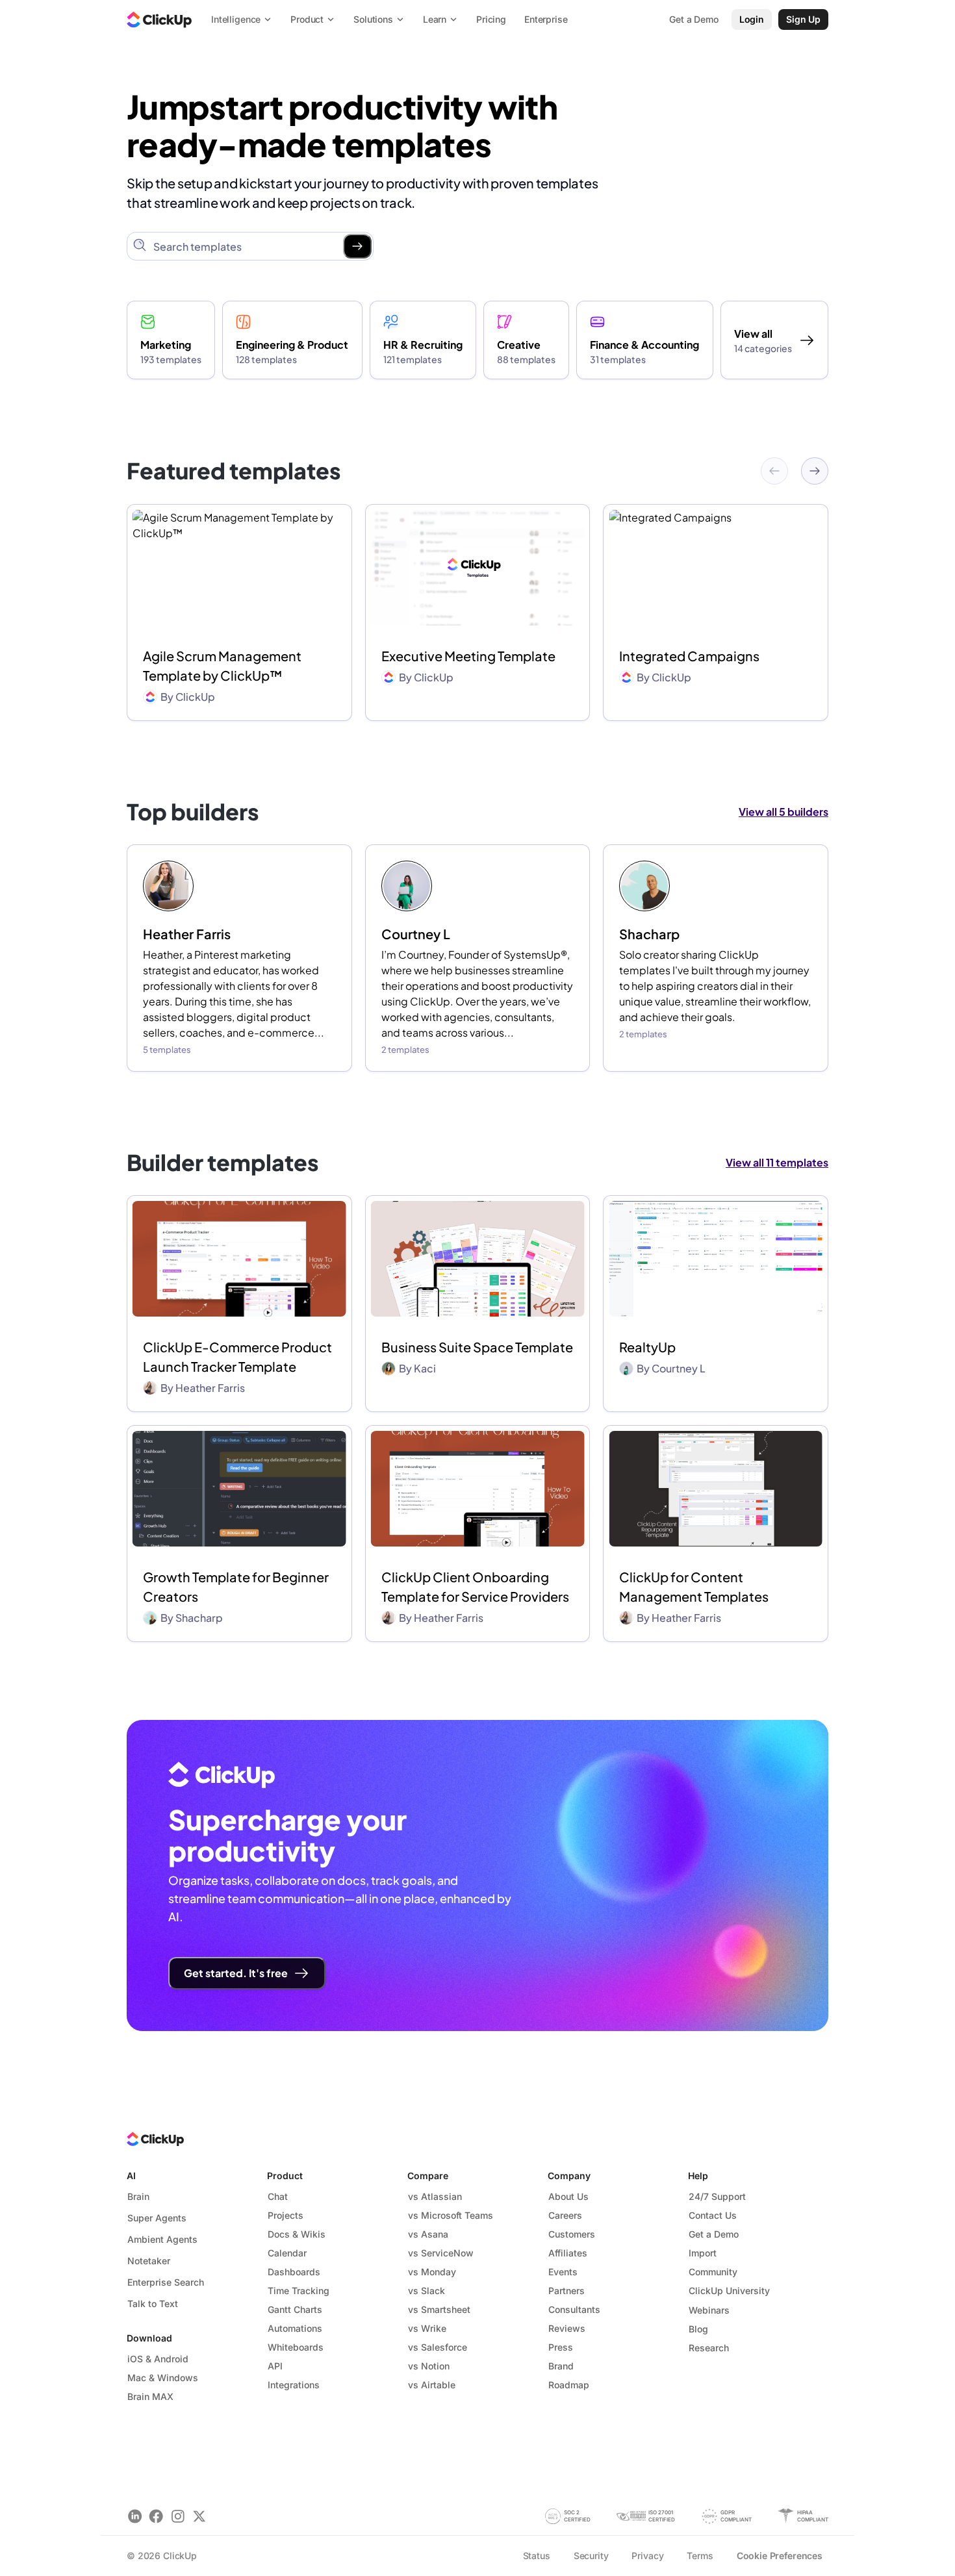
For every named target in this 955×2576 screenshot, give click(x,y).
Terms (700, 2556)
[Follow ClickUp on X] (199, 2516)
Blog (698, 2329)
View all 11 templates (777, 1162)
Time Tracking (299, 2291)
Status (537, 2556)
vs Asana (428, 2234)
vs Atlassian (435, 2196)
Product (285, 2176)
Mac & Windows (163, 2378)
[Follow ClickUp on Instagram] (178, 2516)
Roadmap (569, 2385)
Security (591, 2556)
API (275, 2366)
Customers (572, 2234)
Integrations (294, 2385)
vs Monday (432, 2272)
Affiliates (568, 2253)
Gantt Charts (295, 2309)
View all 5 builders (783, 812)
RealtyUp (647, 1347)
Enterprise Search (166, 2282)
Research (709, 2348)
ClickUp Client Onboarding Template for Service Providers (475, 1586)
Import (703, 2253)
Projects (286, 2215)
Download (149, 2338)
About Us (568, 2196)
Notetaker (149, 2261)
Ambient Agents (162, 2239)
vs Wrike (427, 2328)
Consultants (574, 2309)
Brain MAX (150, 2396)
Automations (295, 2328)
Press (561, 2347)
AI (131, 2176)
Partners (567, 2291)
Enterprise (546, 19)
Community (713, 2272)
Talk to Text (153, 2304)
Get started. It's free (236, 1973)
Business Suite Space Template (477, 1347)
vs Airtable (432, 2385)
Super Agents (157, 2218)
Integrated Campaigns (689, 656)
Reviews (567, 2328)
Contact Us (713, 2215)
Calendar (287, 2253)
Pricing (491, 19)
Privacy (647, 2556)
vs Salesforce (438, 2347)
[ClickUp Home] (159, 19)
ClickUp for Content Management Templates (694, 1586)
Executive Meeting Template (468, 656)
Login (752, 19)
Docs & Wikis (297, 2234)
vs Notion (429, 2366)
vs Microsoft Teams (451, 2215)
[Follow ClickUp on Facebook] (156, 2516)
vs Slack (427, 2291)
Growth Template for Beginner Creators (236, 1586)
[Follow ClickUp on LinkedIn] (135, 2516)
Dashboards (294, 2272)
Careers (565, 2215)
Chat (278, 2196)
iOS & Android (158, 2359)
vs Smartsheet (439, 2309)
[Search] (357, 246)
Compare (428, 2176)
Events (563, 2272)
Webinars (709, 2310)
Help (698, 2176)
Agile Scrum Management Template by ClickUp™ (222, 665)
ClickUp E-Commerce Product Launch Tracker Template (237, 1357)
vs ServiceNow (441, 2253)
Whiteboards (296, 2347)
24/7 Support (717, 2196)
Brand (561, 2366)
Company (569, 2176)
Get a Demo (714, 2234)
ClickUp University (729, 2291)
